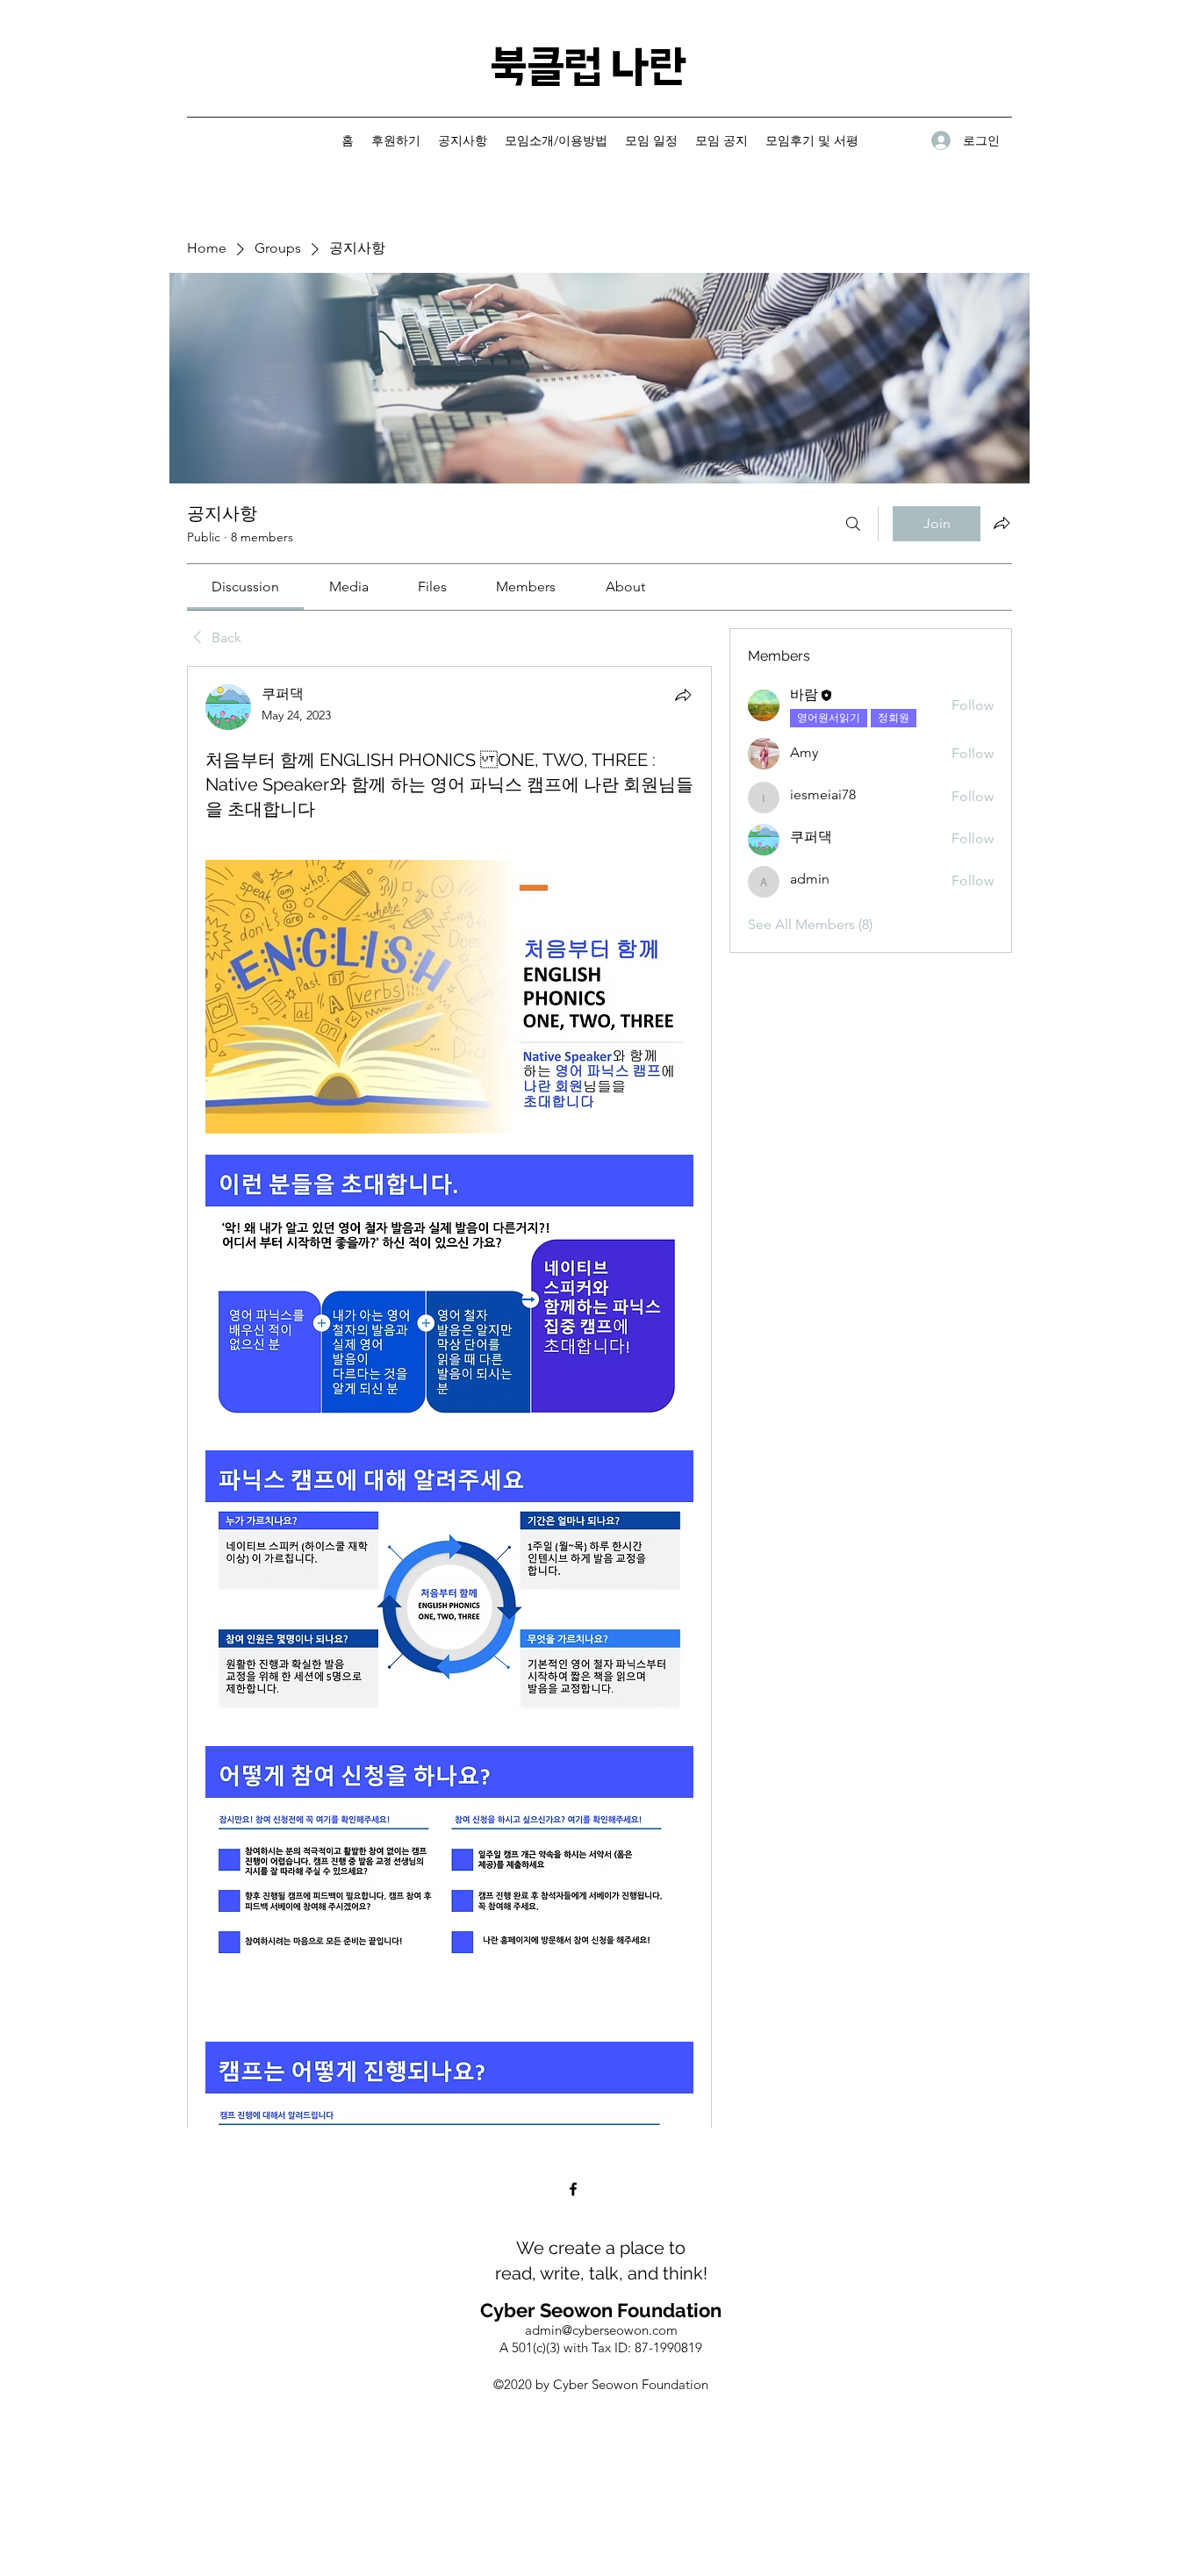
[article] (449, 1588)
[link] (245, 587)
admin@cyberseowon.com (601, 2330)
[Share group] (1002, 523)
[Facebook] (573, 2189)
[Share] (683, 695)
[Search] (853, 524)
